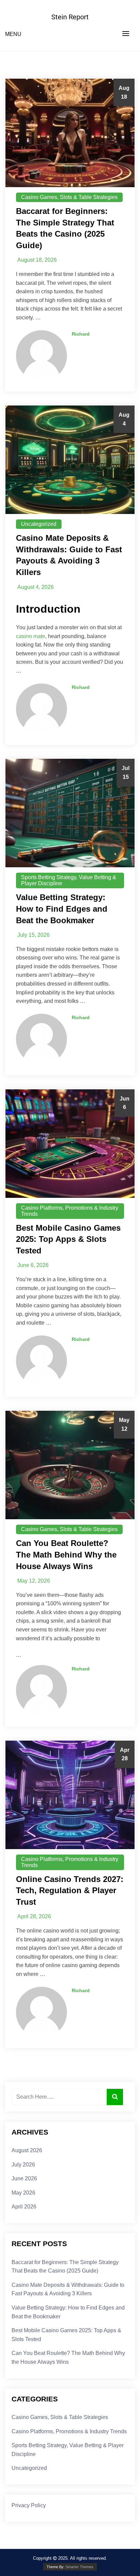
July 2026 (23, 2165)
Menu (13, 34)
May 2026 (23, 2193)
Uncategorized (39, 524)
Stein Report (70, 17)
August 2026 (27, 2150)
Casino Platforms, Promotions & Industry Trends (70, 1211)
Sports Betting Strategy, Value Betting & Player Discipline (69, 880)
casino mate (31, 636)
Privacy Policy (29, 2505)
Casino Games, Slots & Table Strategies (69, 197)
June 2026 (24, 2178)
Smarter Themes (80, 2567)
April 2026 (24, 2207)
